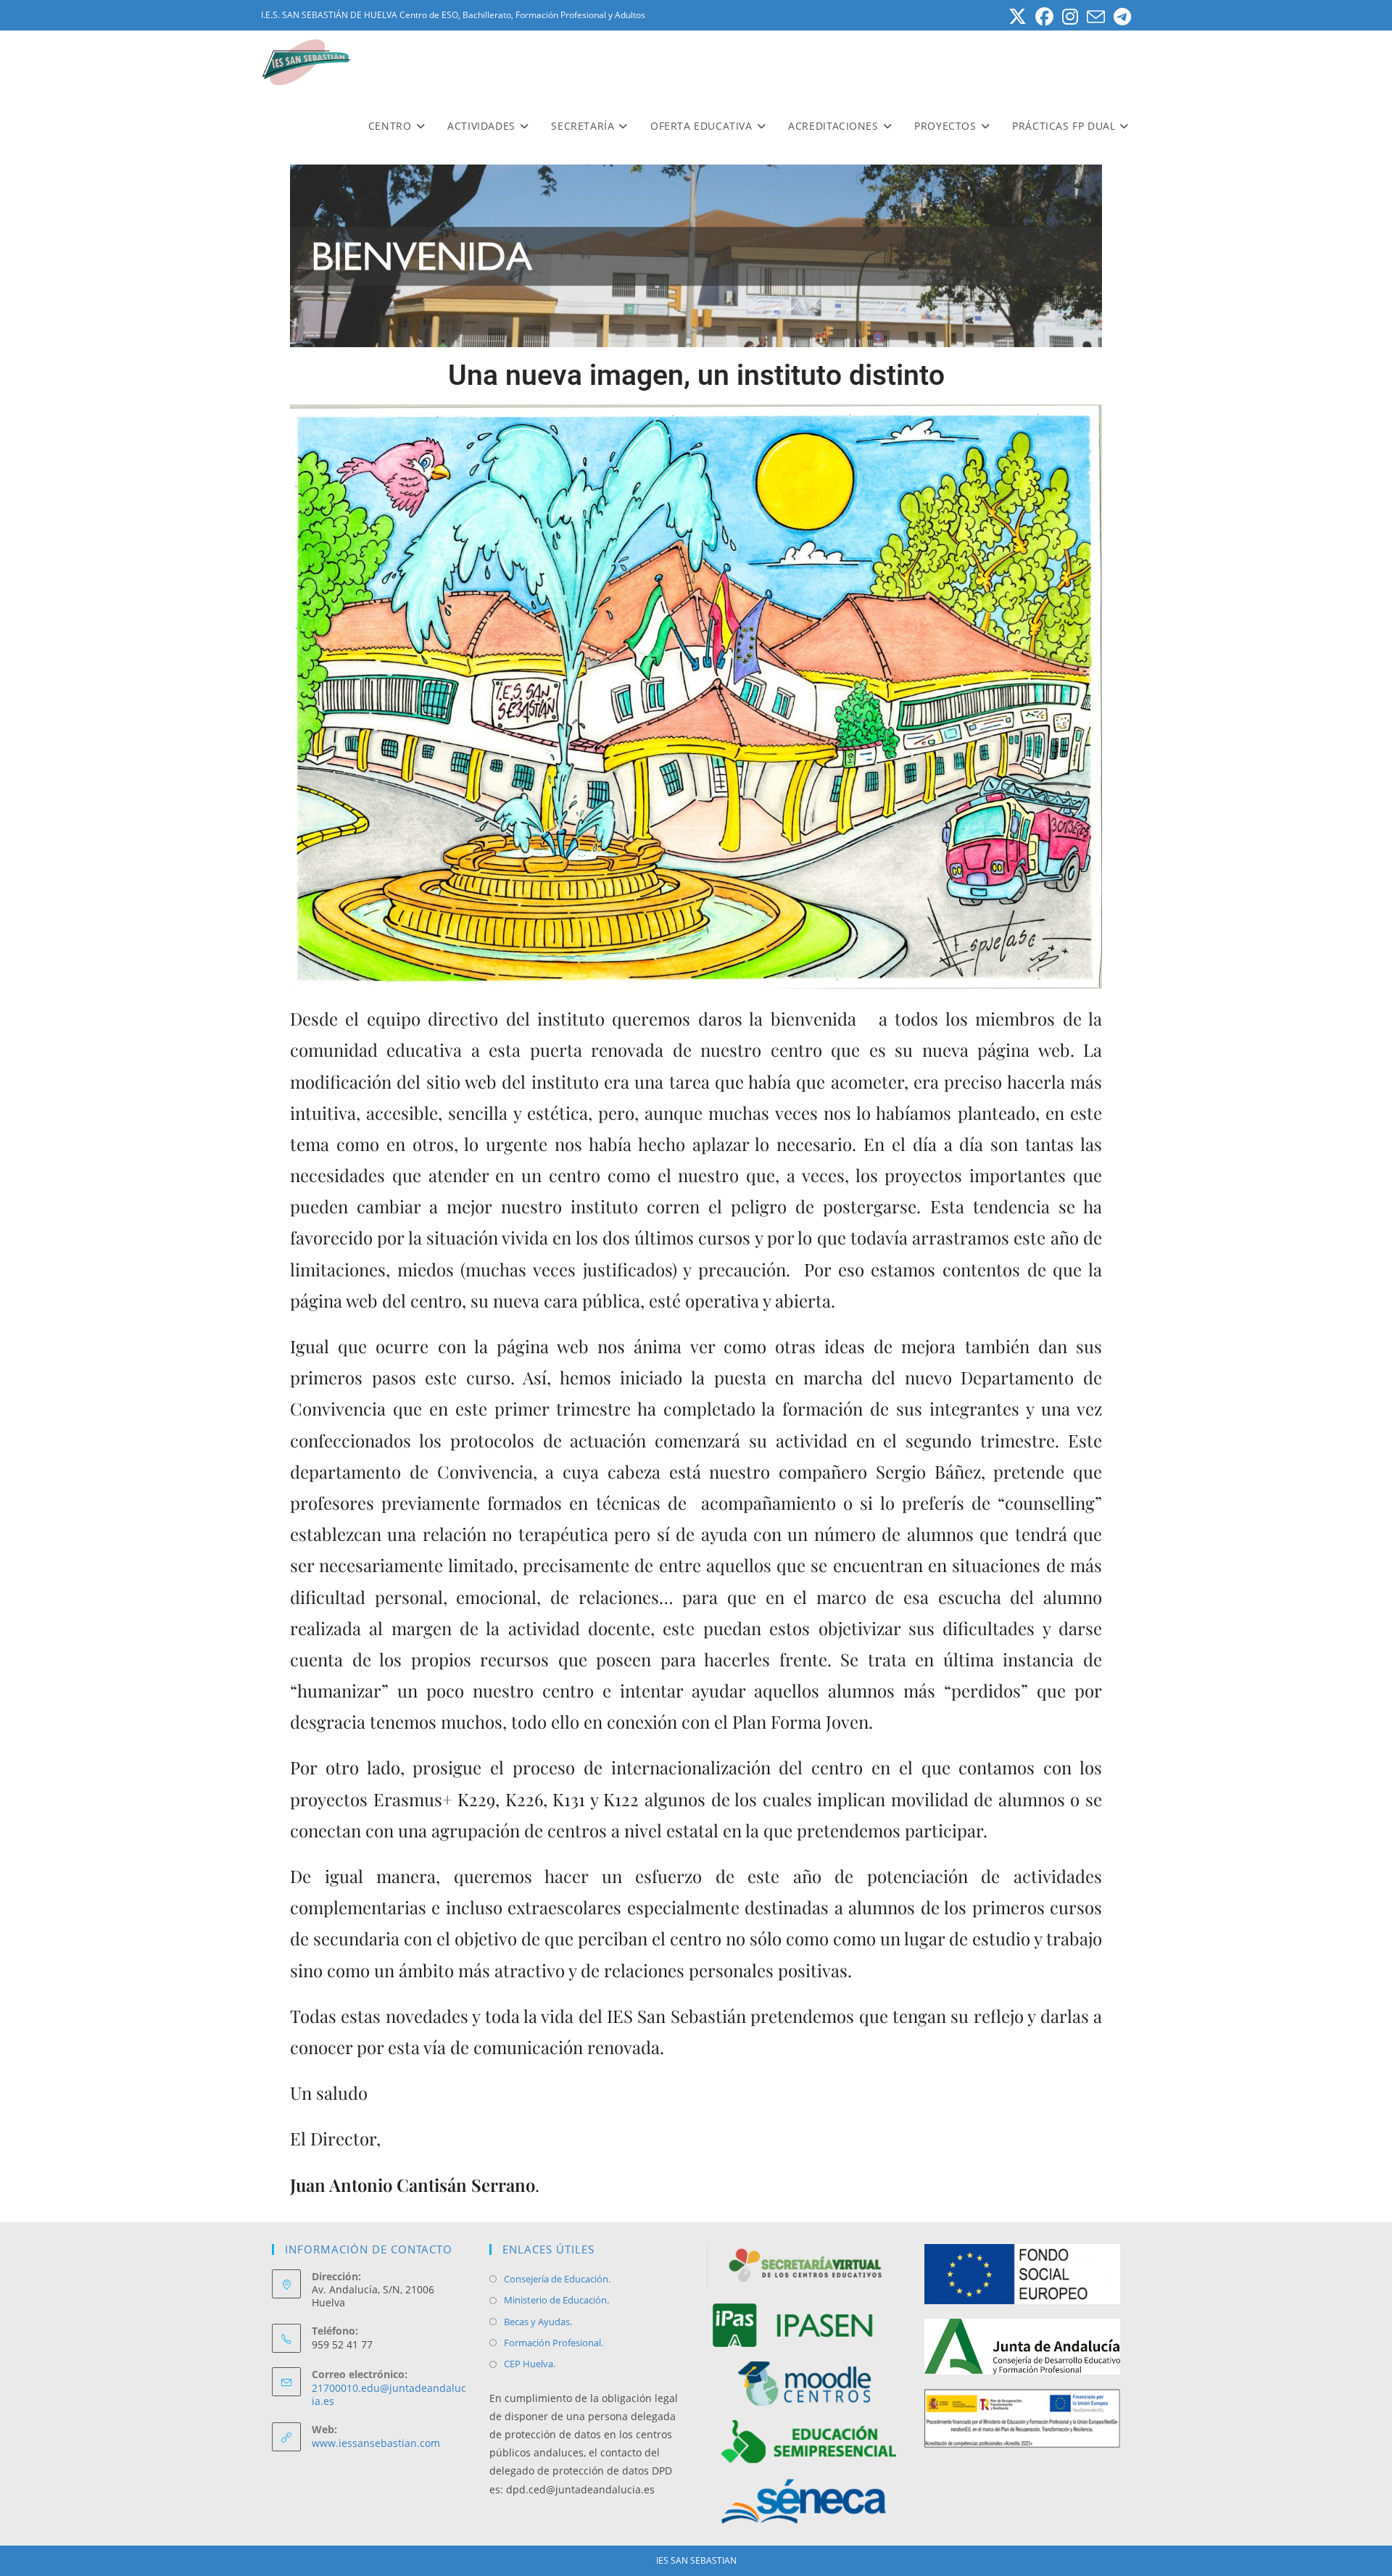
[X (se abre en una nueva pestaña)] (1018, 17)
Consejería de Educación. (557, 2279)
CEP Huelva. (530, 2364)
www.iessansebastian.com (376, 2443)
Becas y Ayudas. (538, 2322)
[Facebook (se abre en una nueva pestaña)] (1044, 17)
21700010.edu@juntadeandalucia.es (389, 2394)
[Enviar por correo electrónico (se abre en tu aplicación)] (1096, 17)
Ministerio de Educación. (556, 2300)
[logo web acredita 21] (1022, 2417)
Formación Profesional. (554, 2343)
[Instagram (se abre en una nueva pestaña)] (1070, 17)
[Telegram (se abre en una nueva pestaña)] (1120, 17)
